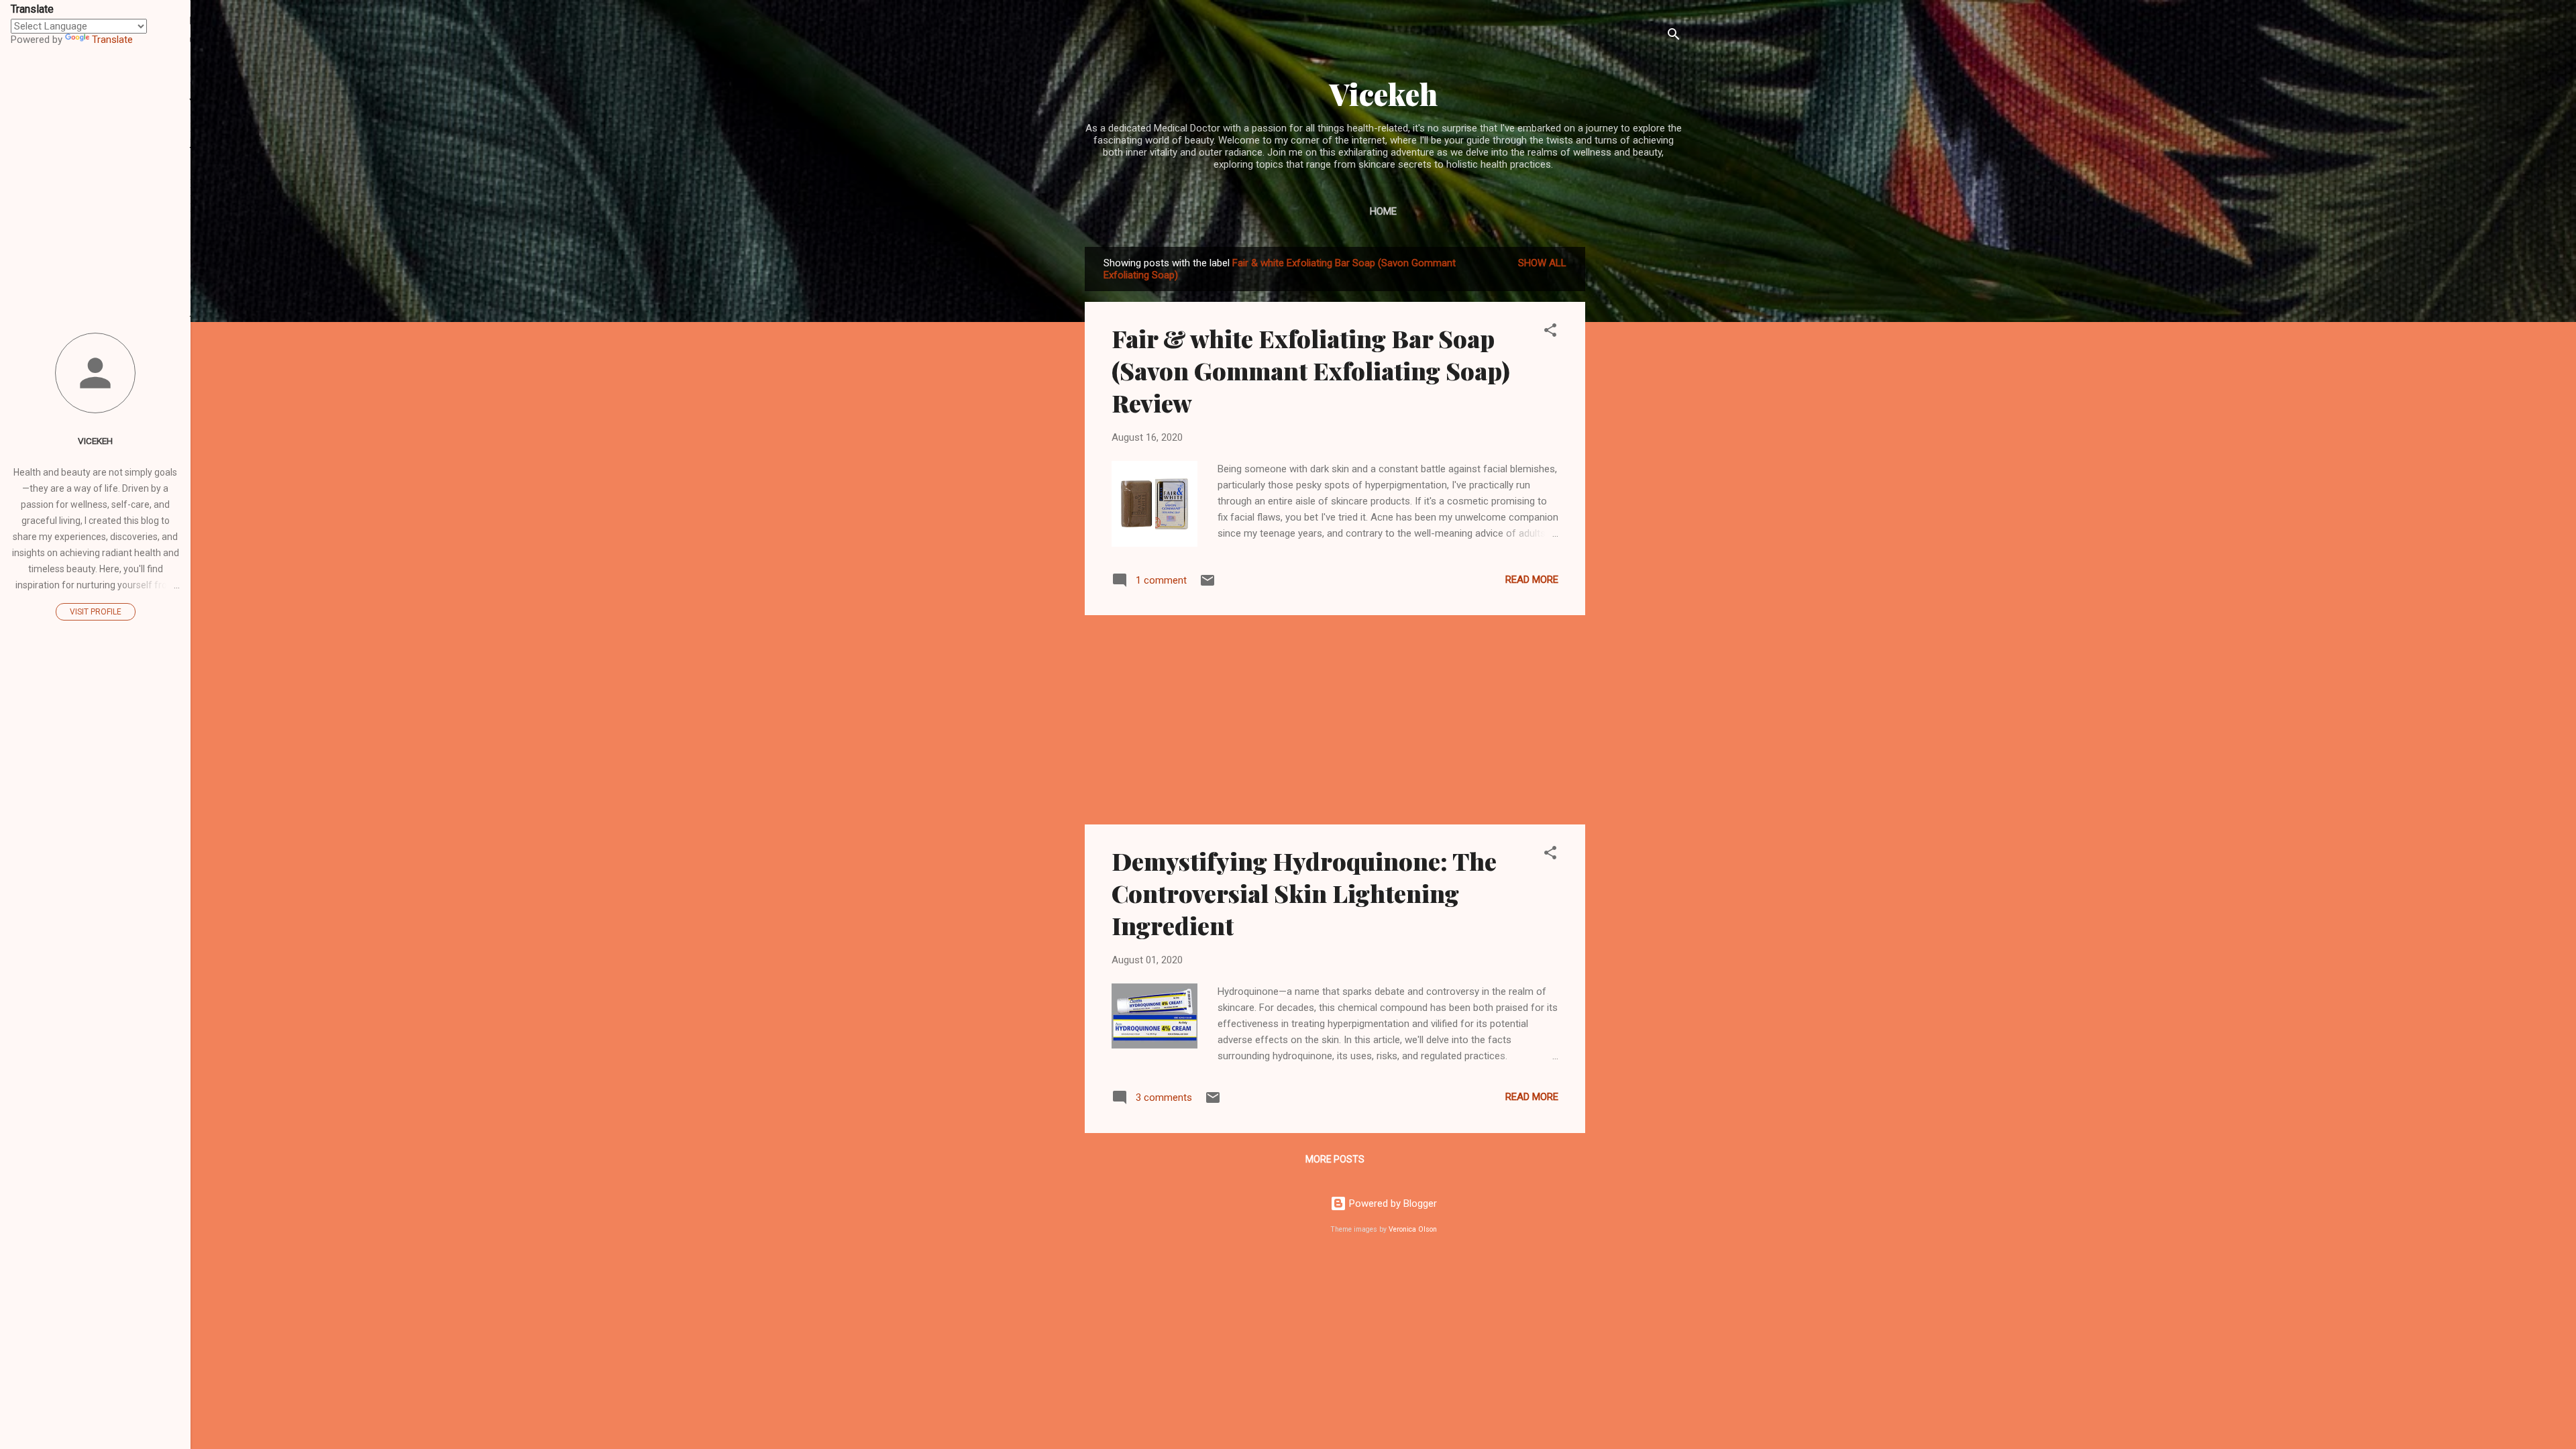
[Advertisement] (1639, 448)
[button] (1550, 332)
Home (1383, 211)
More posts (1335, 1159)
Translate (112, 40)
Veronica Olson (1413, 1229)
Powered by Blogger (1392, 1203)
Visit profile (96, 612)
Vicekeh (1384, 94)
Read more (1532, 580)
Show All (1542, 263)
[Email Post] (1207, 585)
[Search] (1674, 37)
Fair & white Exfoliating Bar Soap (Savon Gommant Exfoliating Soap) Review (1311, 370)
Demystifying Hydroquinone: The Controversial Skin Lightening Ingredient (1304, 893)
